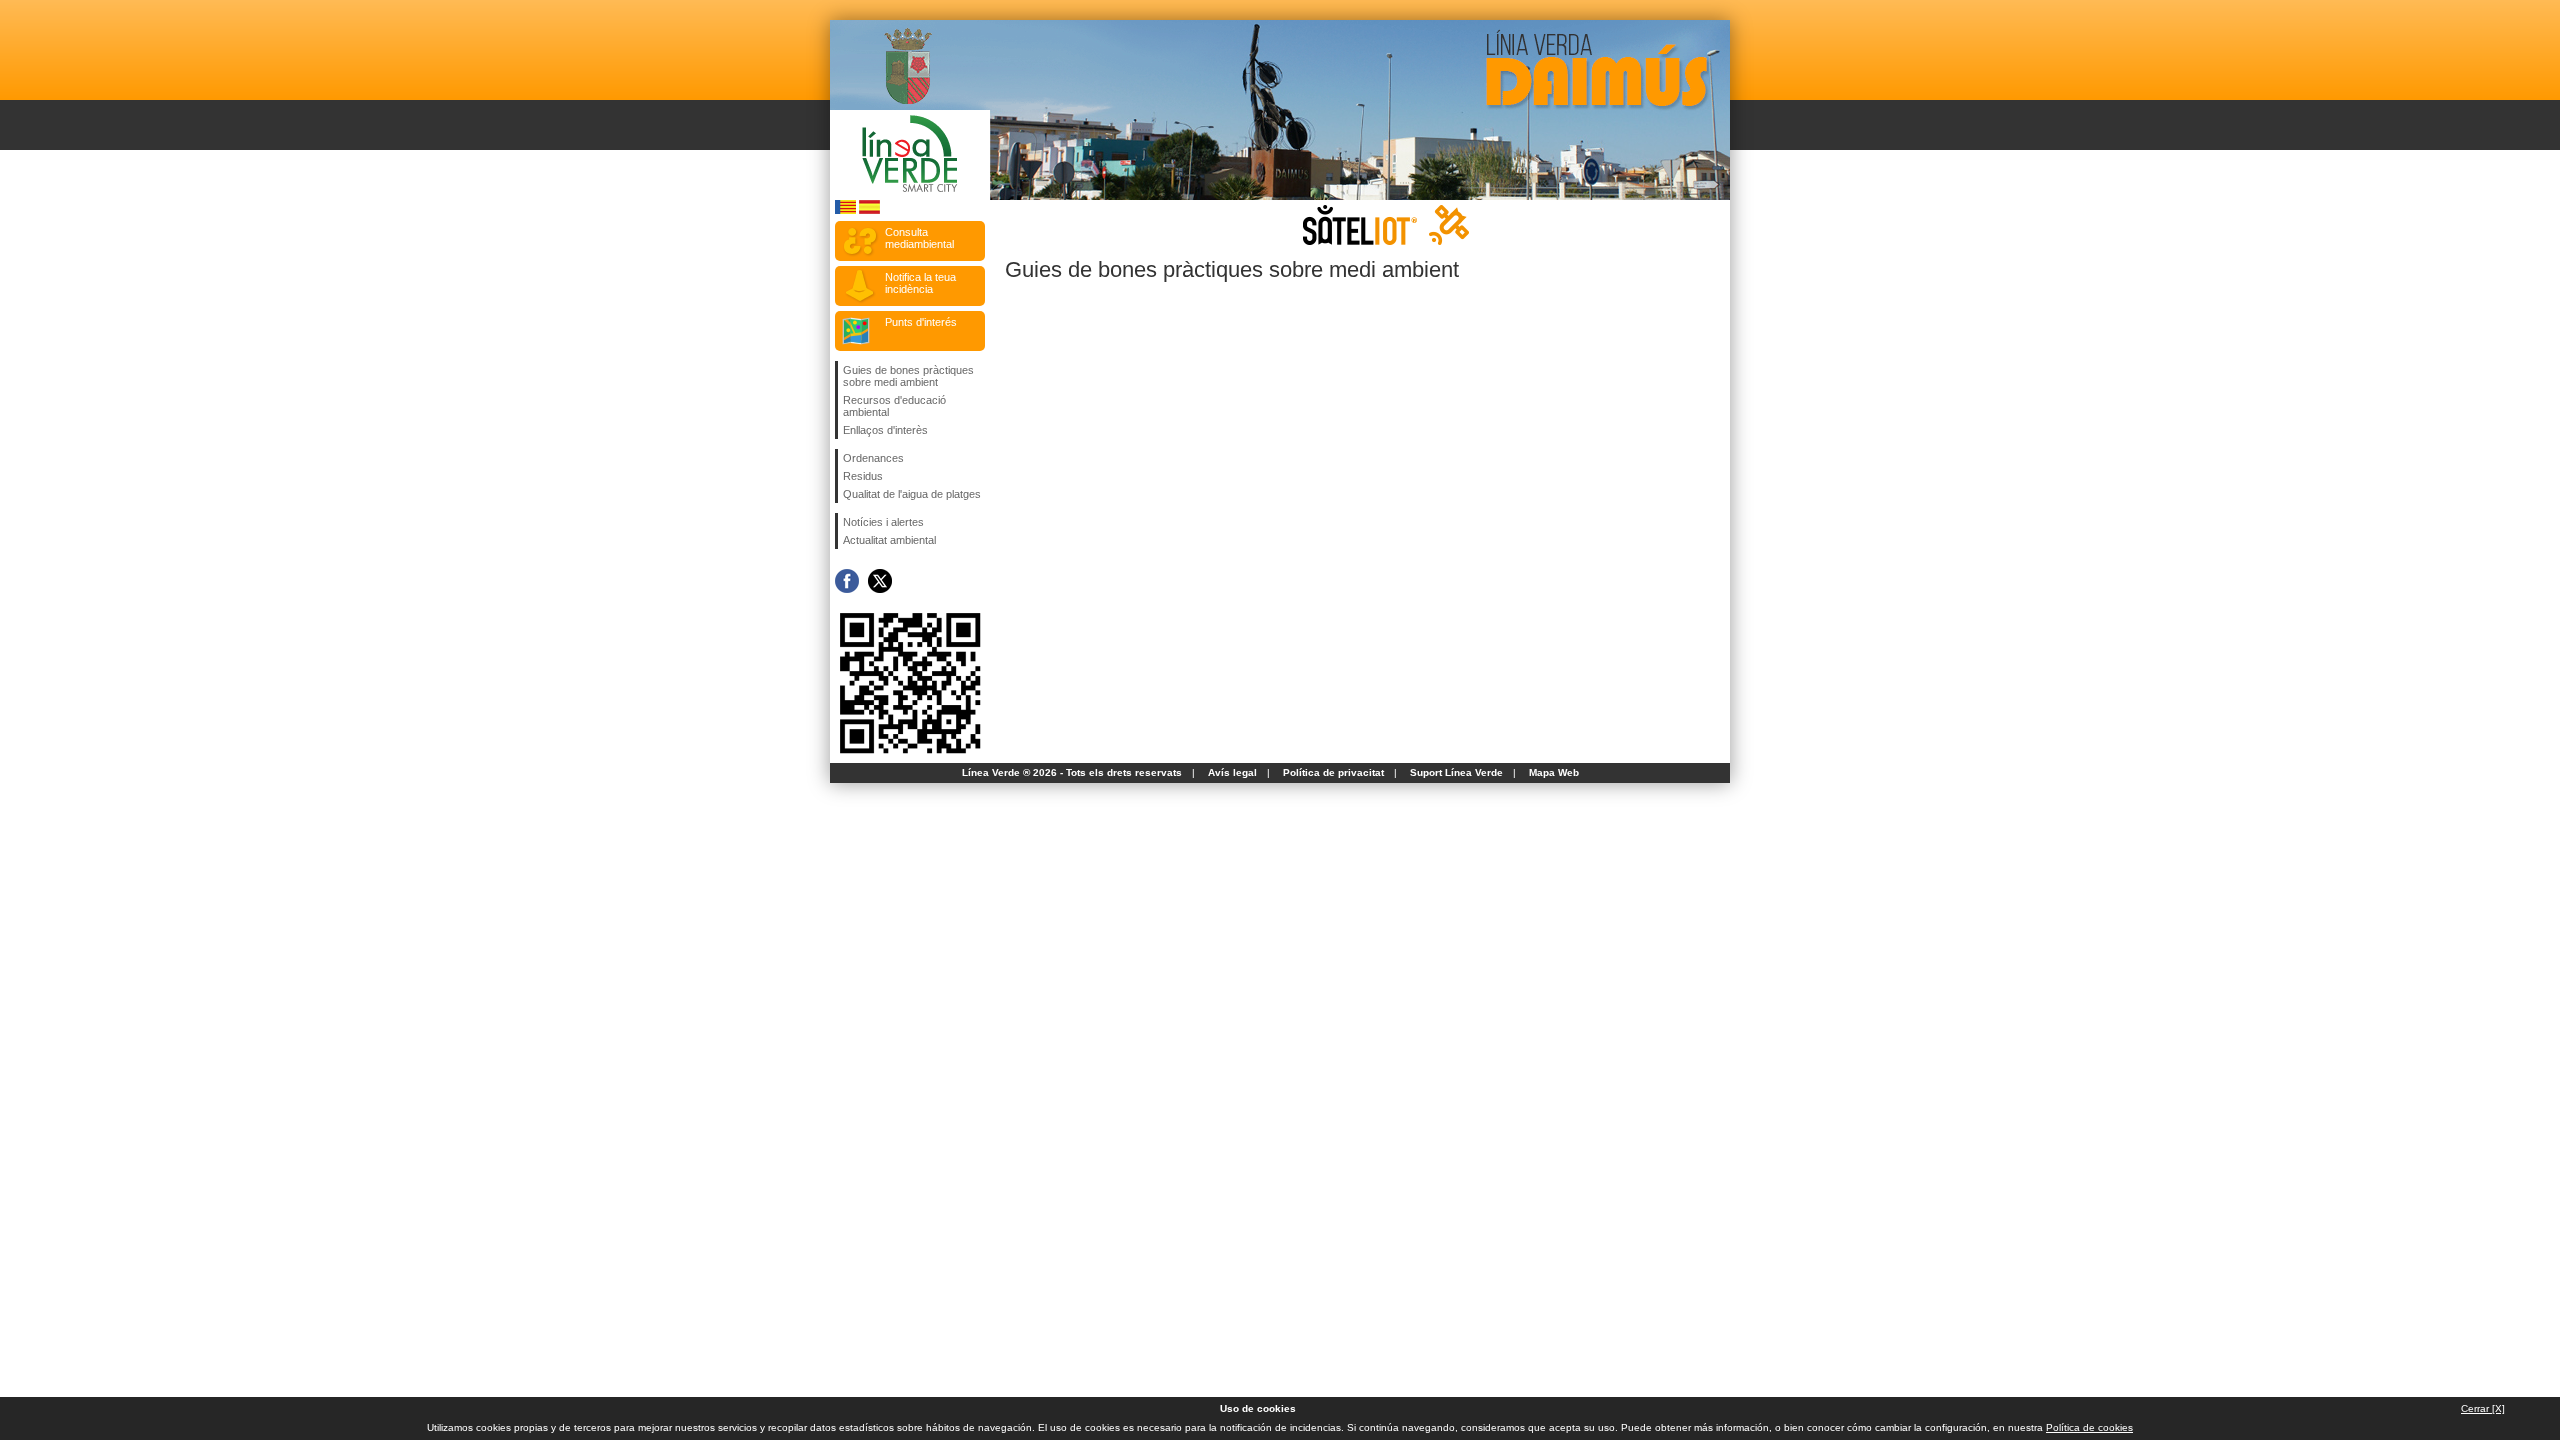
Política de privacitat (1333, 772)
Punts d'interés (921, 322)
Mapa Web (1554, 772)
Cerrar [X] (2483, 1408)
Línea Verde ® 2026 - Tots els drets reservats (1072, 772)
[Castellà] (869, 210)
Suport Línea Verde (1456, 772)
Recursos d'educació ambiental (894, 406)
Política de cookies (2089, 1427)
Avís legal (1232, 772)
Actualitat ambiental (889, 540)
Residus (863, 476)
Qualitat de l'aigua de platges (912, 494)
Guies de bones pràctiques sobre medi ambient (908, 376)
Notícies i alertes (883, 522)
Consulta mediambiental (919, 238)
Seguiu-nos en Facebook (847, 581)
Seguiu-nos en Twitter (880, 581)
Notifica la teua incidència (920, 283)
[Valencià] (845, 210)
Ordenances (873, 458)
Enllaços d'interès (885, 430)
